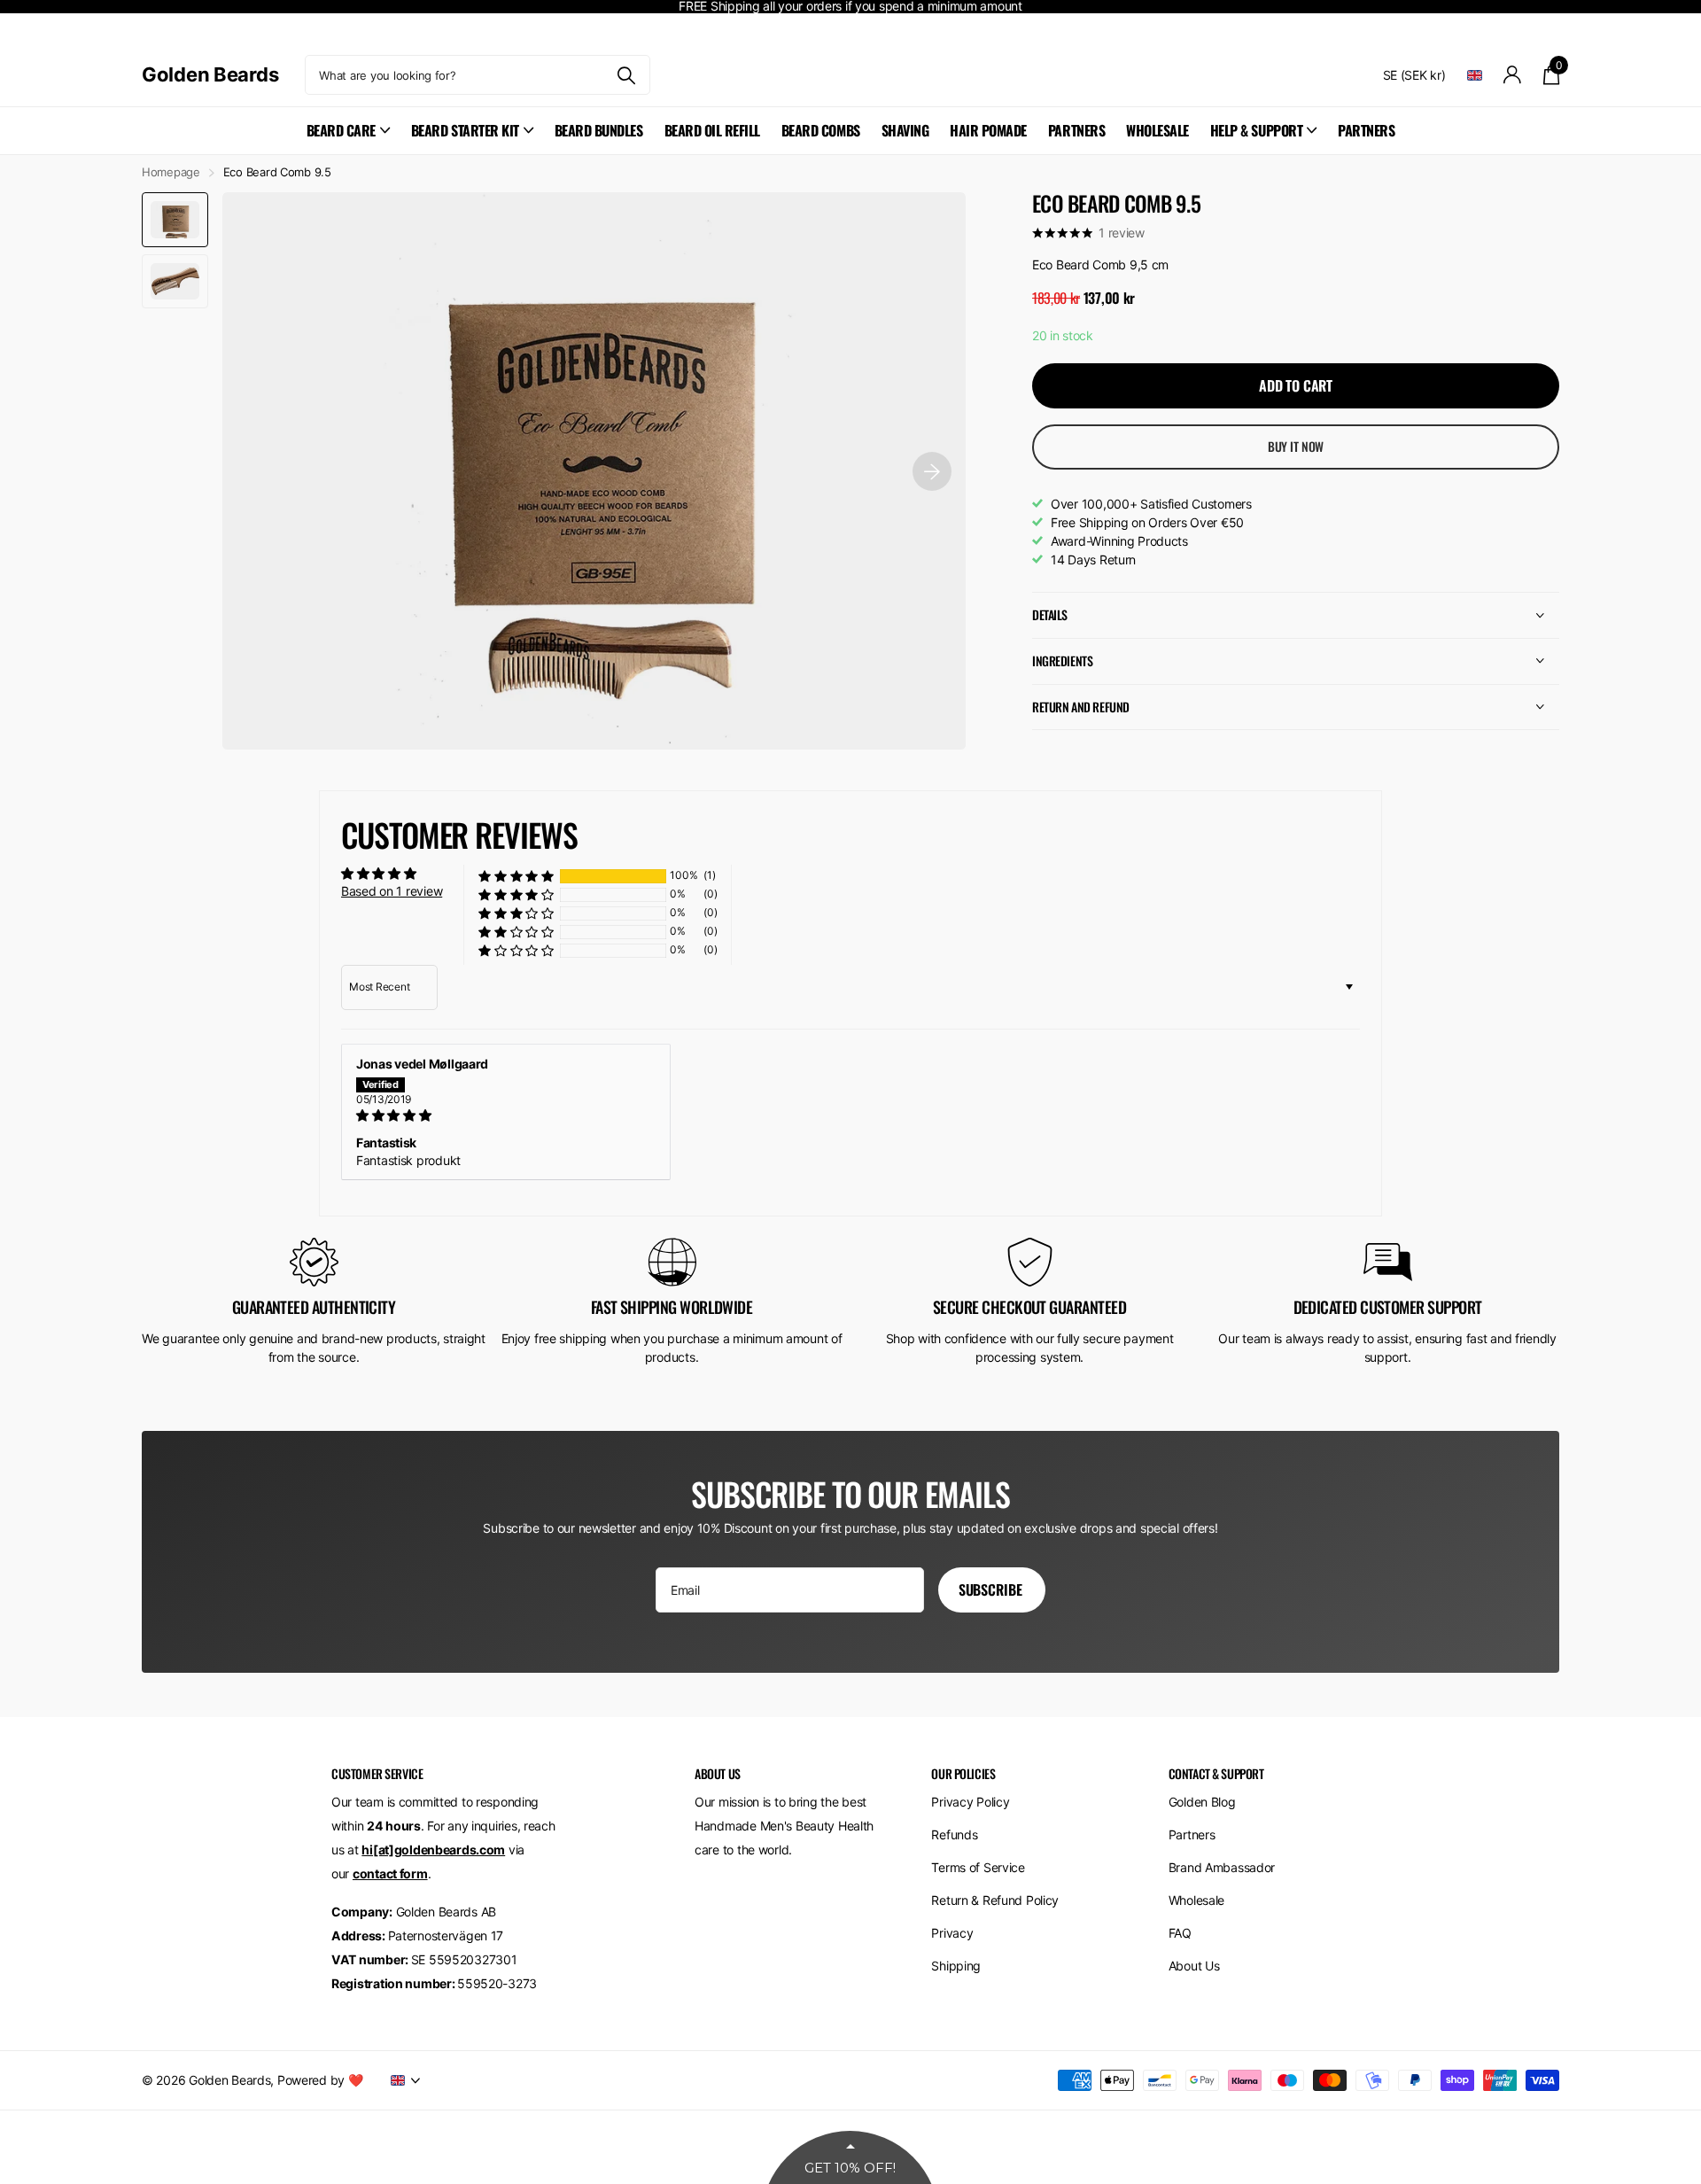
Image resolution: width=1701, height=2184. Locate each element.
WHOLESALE (1157, 130)
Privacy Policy (970, 1802)
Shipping (956, 1966)
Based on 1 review (392, 891)
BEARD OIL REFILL (712, 130)
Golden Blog (1202, 1802)
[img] (506, 1115)
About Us (1194, 1966)
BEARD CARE (341, 130)
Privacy (952, 1933)
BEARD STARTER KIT (465, 130)
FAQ (1180, 1933)
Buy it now (1296, 446)
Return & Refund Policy (995, 1900)
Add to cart (1296, 385)
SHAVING (905, 130)
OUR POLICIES (963, 1773)
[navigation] (175, 219)
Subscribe (992, 1589)
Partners (1192, 1834)
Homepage (171, 172)
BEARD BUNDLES (599, 130)
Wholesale (1196, 1900)
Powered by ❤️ (321, 2080)
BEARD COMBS (821, 130)
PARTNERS (1076, 130)
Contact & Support (1216, 1773)
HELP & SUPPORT (1256, 130)
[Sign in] (1513, 75)
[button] (516, 876)
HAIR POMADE (988, 130)
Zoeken (626, 75)
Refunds (954, 1834)
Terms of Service (978, 1867)
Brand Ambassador (1222, 1867)
